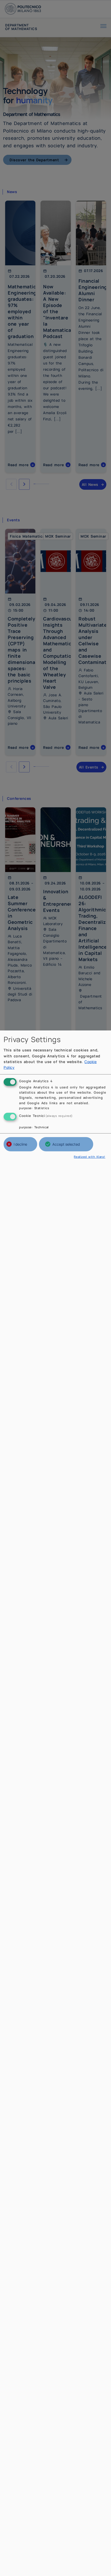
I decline (20, 1144)
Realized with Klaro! (90, 1157)
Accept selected (66, 1144)
